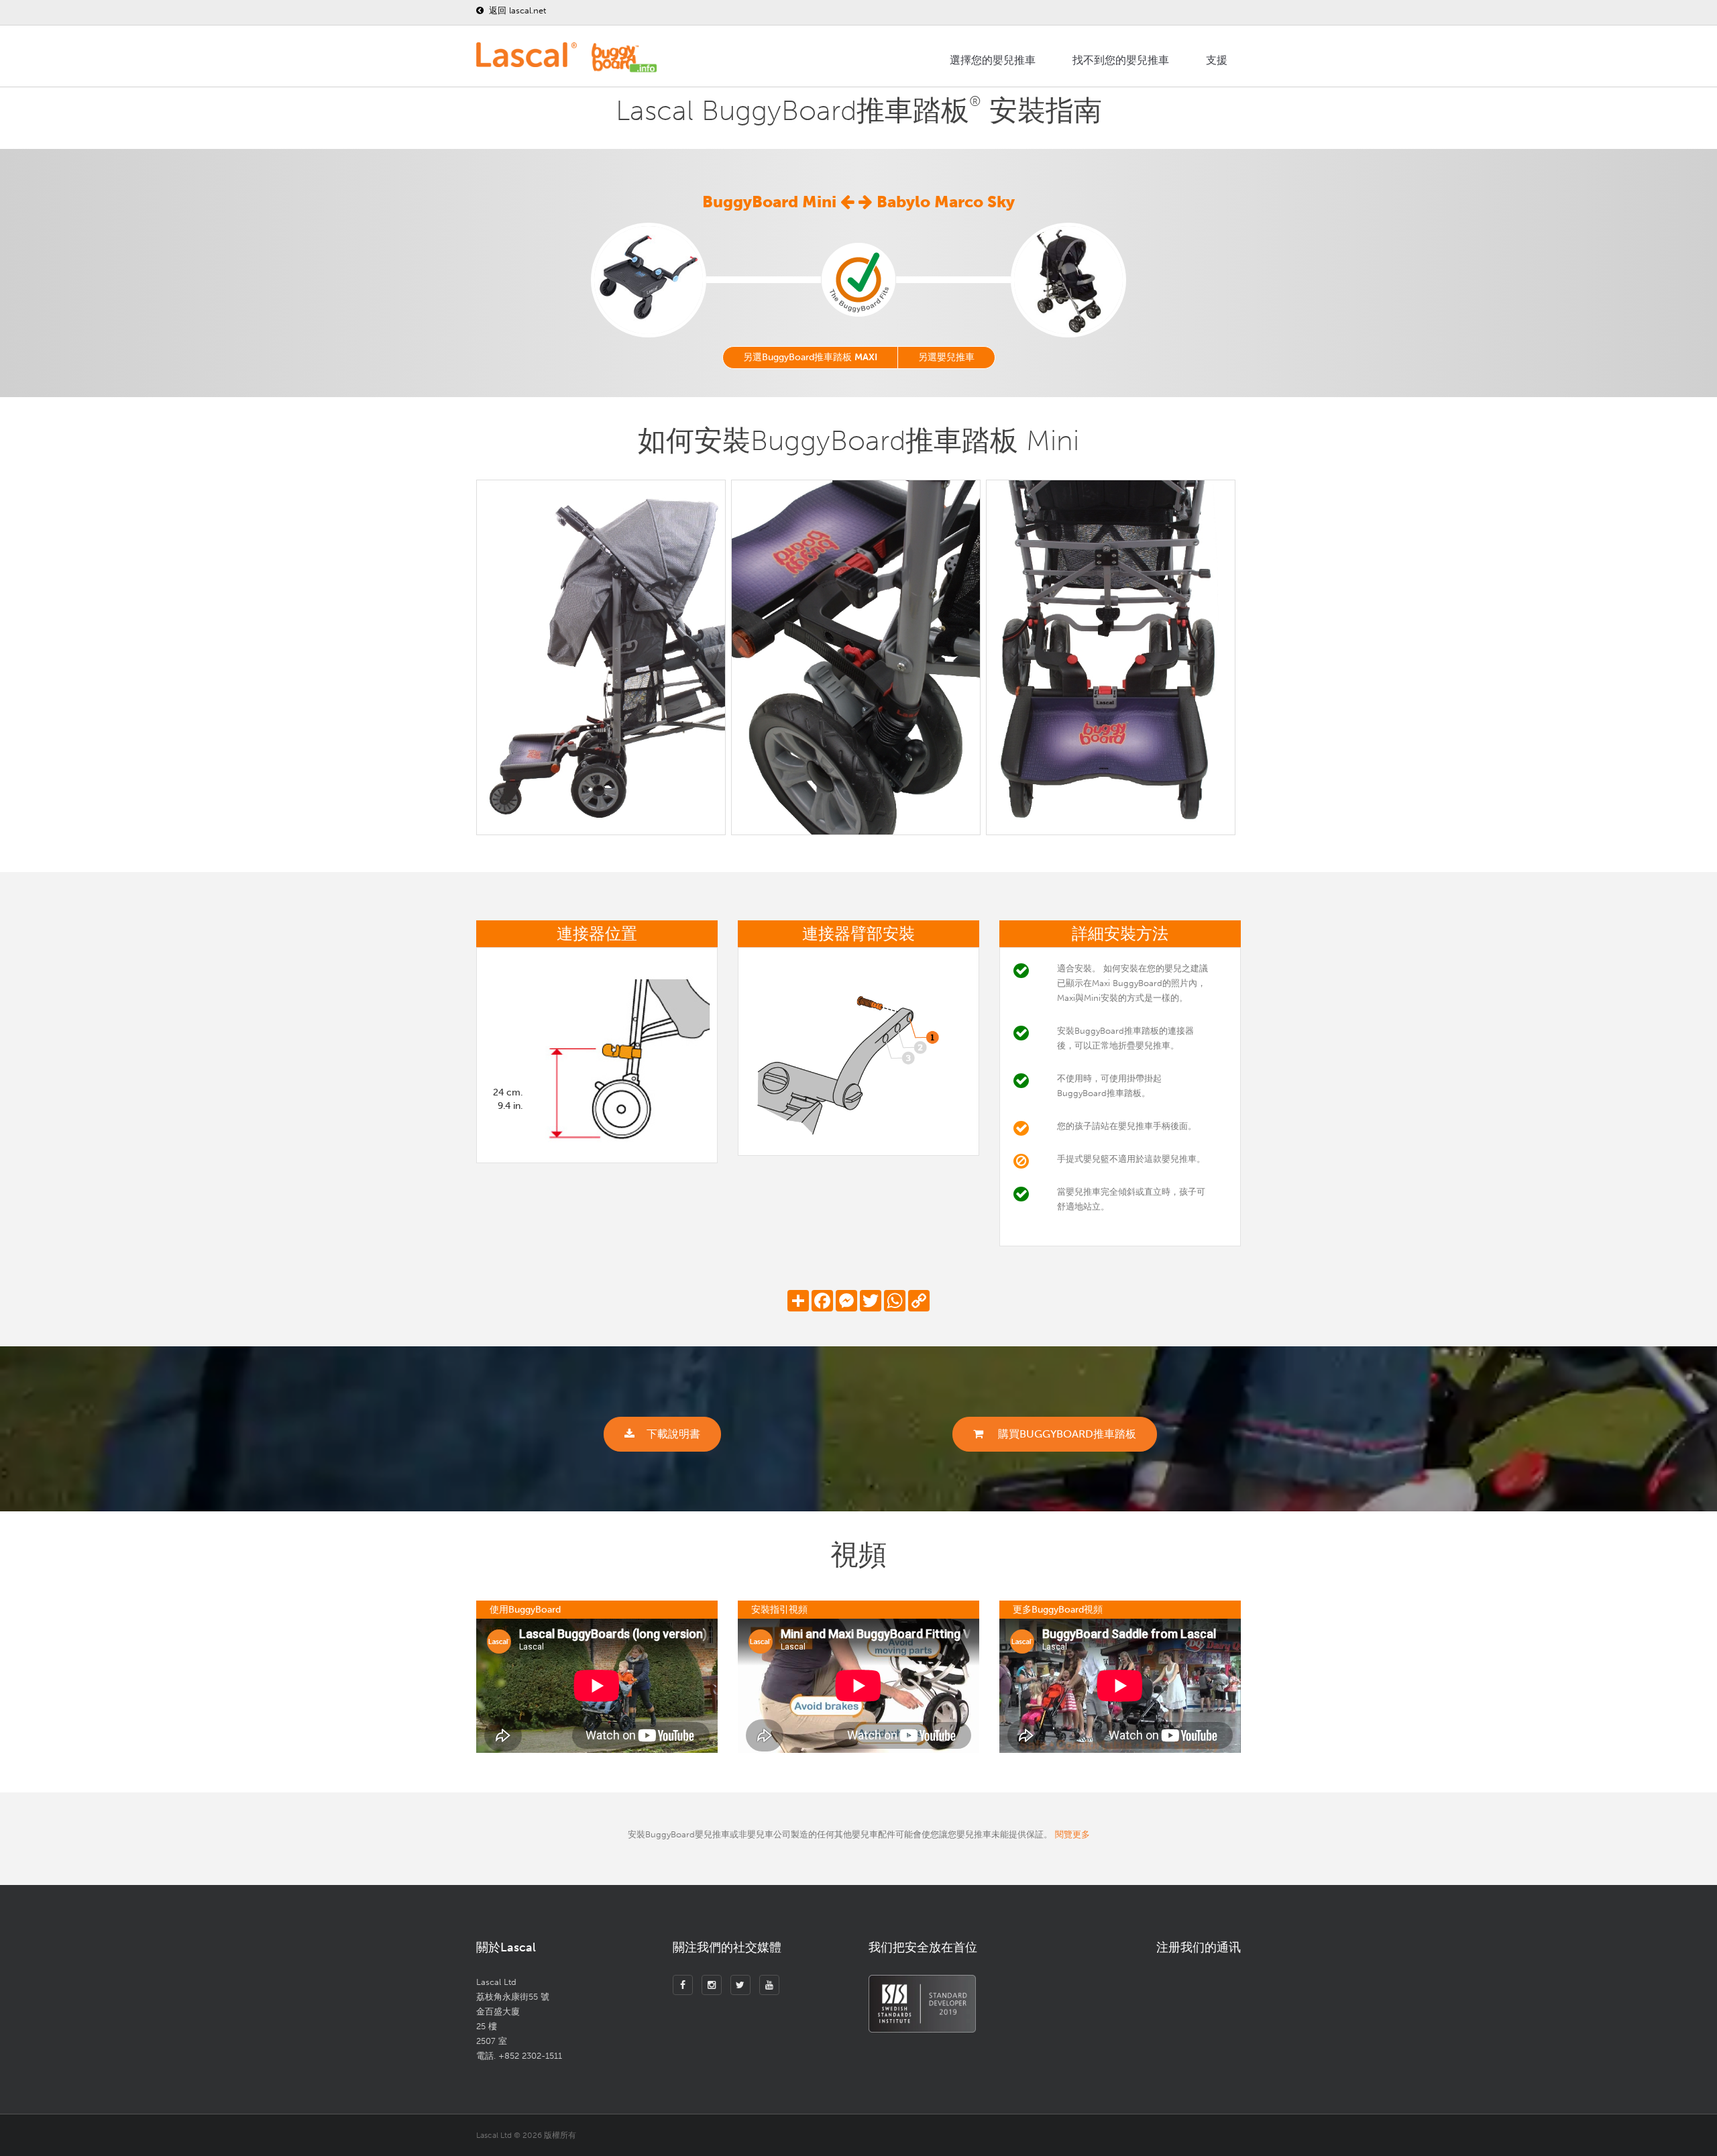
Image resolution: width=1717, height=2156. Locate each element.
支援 (1217, 60)
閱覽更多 (1072, 1834)
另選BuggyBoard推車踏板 (810, 357)
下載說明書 (673, 1434)
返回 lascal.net (516, 10)
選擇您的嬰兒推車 (993, 60)
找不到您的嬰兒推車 (1121, 60)
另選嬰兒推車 (946, 357)
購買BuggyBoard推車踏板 (1066, 1434)
